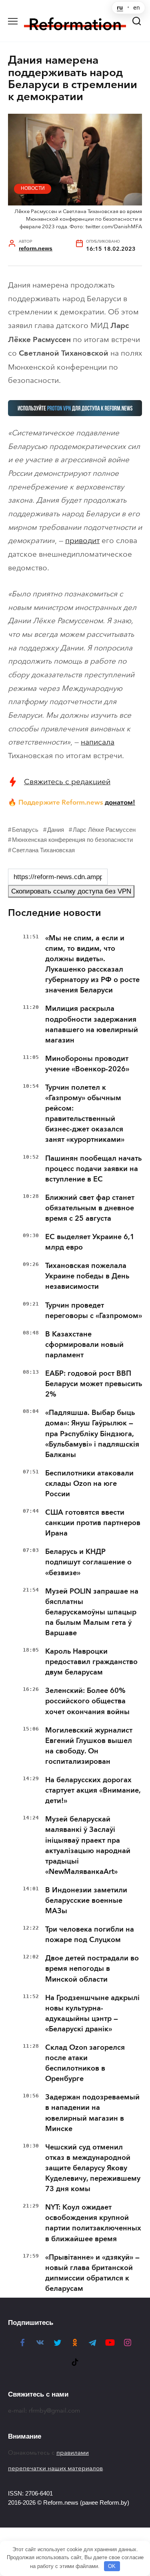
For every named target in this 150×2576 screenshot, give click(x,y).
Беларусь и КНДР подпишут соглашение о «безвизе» (88, 1562)
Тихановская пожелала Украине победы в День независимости (87, 1276)
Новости (33, 188)
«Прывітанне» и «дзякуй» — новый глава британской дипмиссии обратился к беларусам (92, 2273)
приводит (82, 540)
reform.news (36, 249)
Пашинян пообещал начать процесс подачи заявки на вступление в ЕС (93, 1169)
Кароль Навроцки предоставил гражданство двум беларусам (91, 1662)
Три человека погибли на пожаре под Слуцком (90, 1934)
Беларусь (25, 830)
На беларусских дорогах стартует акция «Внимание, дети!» (93, 1790)
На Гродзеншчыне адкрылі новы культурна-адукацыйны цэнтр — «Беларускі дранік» (92, 2013)
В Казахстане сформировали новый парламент (84, 1344)
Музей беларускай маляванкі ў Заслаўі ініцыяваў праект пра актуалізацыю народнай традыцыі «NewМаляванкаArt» (88, 1845)
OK (112, 2566)
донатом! (120, 802)
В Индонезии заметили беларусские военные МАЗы (86, 1900)
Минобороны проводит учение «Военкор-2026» (87, 1064)
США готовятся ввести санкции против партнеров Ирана (93, 1523)
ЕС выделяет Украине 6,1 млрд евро (90, 1242)
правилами (73, 2453)
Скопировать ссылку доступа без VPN (71, 891)
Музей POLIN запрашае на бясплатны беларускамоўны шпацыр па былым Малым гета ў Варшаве (92, 1612)
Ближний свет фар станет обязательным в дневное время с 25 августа (90, 1208)
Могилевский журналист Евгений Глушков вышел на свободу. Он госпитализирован (89, 1746)
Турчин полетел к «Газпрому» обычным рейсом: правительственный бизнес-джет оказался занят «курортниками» (85, 1113)
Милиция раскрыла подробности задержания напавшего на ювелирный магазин (92, 1024)
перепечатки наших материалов (55, 2468)
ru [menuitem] (120, 8)
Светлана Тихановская (43, 850)
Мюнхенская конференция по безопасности (72, 840)
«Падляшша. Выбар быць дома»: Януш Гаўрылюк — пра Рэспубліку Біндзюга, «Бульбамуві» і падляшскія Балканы (92, 1433)
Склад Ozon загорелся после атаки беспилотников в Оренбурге (85, 2063)
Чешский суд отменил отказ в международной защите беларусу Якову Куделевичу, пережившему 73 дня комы (93, 2168)
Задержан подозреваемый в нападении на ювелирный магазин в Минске (92, 2113)
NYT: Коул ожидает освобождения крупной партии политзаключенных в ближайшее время (93, 2223)
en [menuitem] (137, 8)
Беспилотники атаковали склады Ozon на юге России (89, 1483)
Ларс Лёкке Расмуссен (104, 830)
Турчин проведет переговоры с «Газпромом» (94, 1310)
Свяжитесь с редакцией (67, 782)
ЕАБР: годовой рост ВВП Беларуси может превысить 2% (94, 1384)
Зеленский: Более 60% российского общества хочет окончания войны (87, 1701)
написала (98, 742)
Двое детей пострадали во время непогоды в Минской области (92, 1968)
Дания (56, 830)
